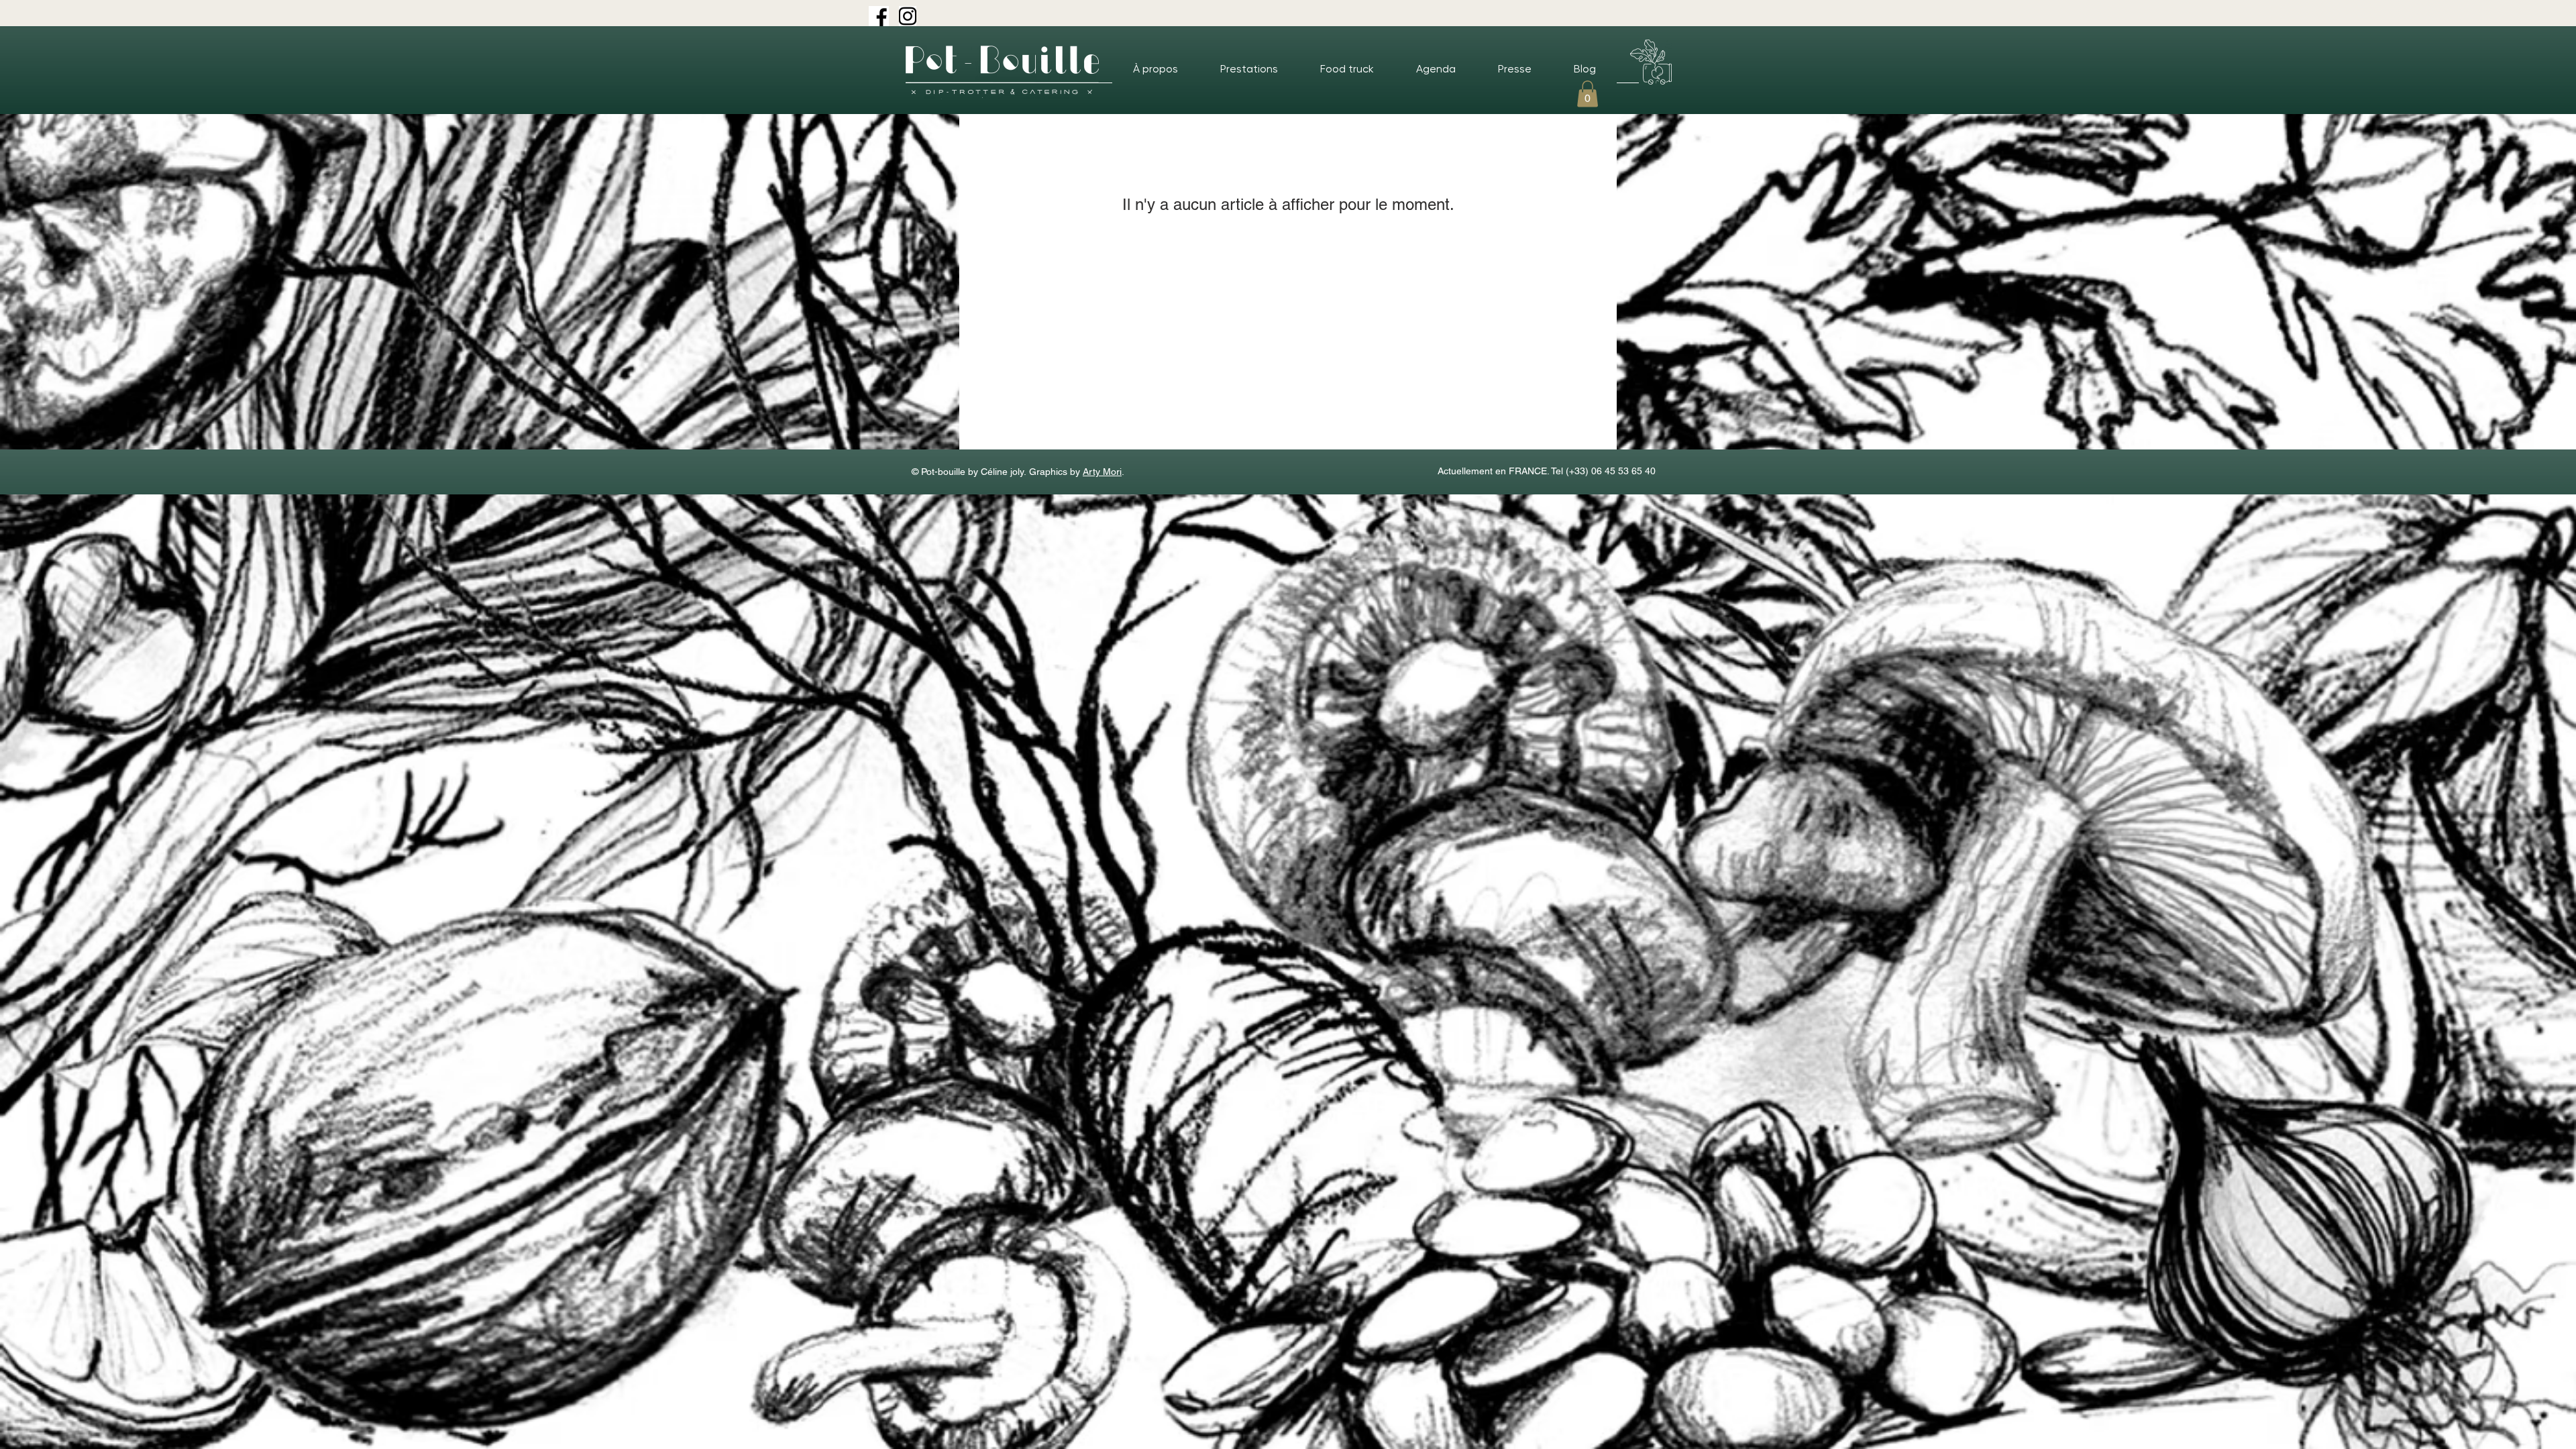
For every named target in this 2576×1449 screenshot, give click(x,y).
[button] (1588, 94)
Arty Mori (1102, 472)
